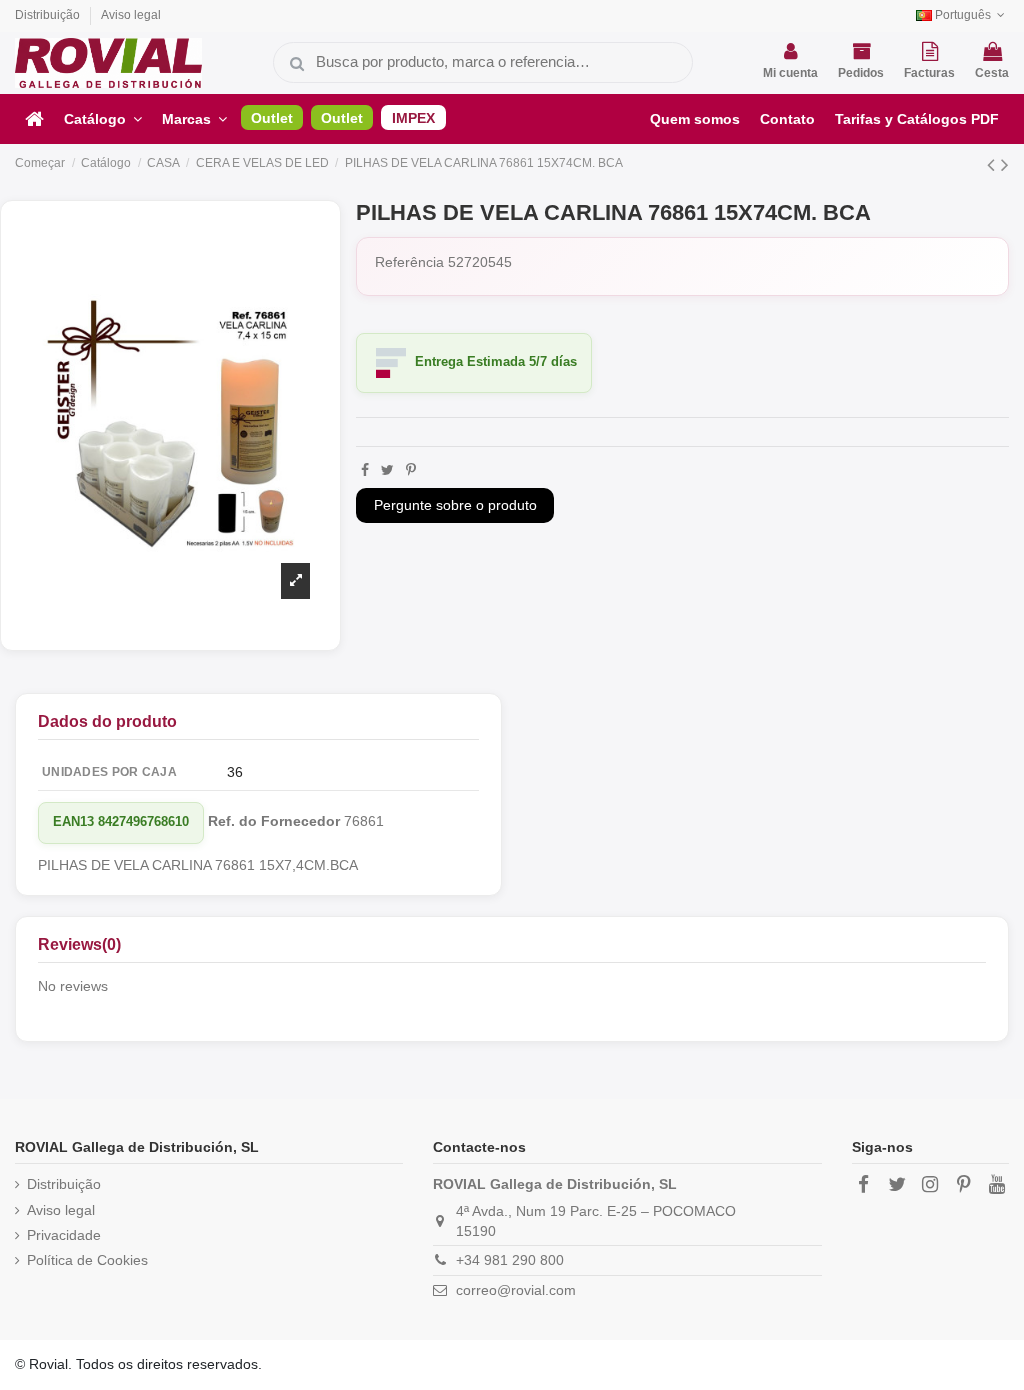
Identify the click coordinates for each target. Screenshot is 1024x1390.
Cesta (992, 73)
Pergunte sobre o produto (455, 505)
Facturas (929, 73)
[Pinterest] (411, 470)
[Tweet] (387, 470)
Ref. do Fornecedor (274, 821)
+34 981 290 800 (510, 1260)
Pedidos (861, 73)
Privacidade (64, 1235)
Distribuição (49, 15)
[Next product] (1005, 164)
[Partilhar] (365, 470)
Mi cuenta (790, 73)
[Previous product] (994, 164)
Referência (409, 262)
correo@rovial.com (516, 1290)
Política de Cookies (87, 1260)
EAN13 (73, 821)
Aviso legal (131, 15)
